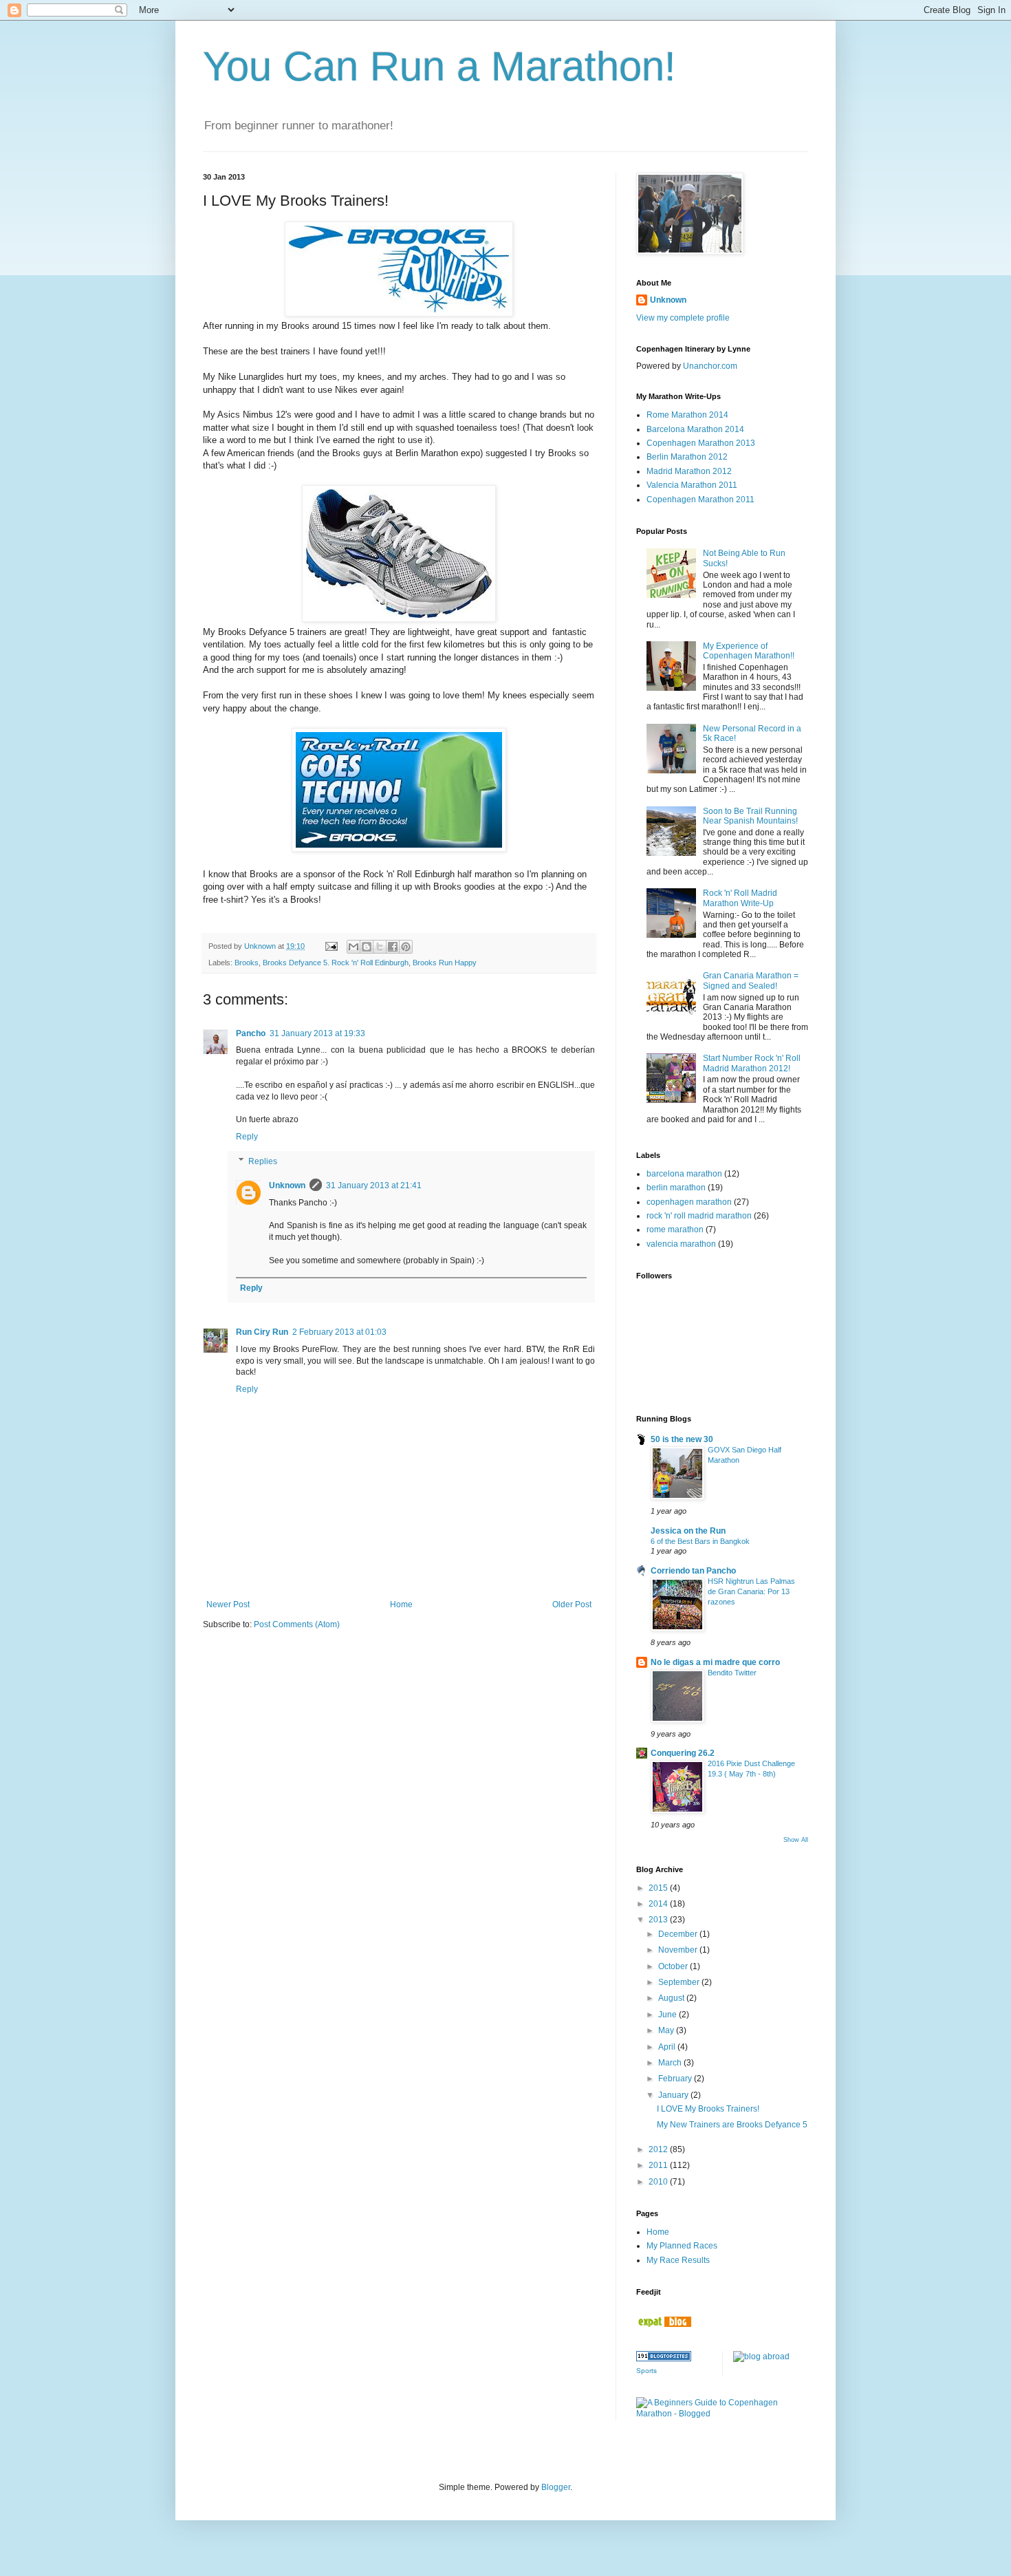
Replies (263, 1161)
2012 (659, 2149)
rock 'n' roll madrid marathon (699, 1216)
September (680, 1982)
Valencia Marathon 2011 (692, 485)
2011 (659, 2165)
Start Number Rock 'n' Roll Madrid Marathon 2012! (752, 1063)
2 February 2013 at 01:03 (339, 1332)
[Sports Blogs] (664, 2359)
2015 (659, 1888)
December (679, 1934)
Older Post (572, 1604)
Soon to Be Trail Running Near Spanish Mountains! (750, 816)
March (671, 2063)
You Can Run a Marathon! (439, 66)
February (676, 2079)
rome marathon (675, 1230)
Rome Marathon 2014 (687, 415)
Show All (796, 1840)
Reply (247, 1137)
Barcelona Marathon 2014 (695, 429)
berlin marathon (676, 1188)
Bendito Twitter (732, 1673)
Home (401, 1604)
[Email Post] (331, 946)
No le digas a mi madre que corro (715, 1662)
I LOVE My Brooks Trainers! (708, 2109)
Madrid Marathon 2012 (689, 471)
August (672, 1998)
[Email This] (354, 947)
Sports (646, 2371)
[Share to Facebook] (393, 947)
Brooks (247, 963)
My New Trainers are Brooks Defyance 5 (732, 2125)
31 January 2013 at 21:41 (374, 1185)
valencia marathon (681, 1244)
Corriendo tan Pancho (693, 1571)
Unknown (287, 1185)
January (674, 2095)
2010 (659, 2182)
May (667, 2030)
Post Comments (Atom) (297, 1624)
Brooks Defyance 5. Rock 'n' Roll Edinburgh (336, 963)
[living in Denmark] (664, 2324)
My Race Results (678, 2260)
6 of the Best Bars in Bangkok (700, 1541)
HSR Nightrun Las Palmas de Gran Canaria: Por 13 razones (751, 1591)
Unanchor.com (710, 366)
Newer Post (228, 1604)
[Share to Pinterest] (406, 947)
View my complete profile (683, 318)
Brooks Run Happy (445, 963)
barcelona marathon (684, 1174)
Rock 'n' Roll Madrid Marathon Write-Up (740, 898)
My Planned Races (682, 2246)
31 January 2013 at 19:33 (317, 1033)
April (668, 2047)
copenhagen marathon (689, 1202)
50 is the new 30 (682, 1439)
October (674, 1966)
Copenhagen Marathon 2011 (700, 500)
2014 (659, 1904)
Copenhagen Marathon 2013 (701, 443)
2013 (659, 1920)
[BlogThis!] (367, 947)
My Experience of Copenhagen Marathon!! (749, 651)
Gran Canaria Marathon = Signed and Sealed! (751, 980)
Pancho (251, 1033)
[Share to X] (380, 947)
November (679, 1950)
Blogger (556, 2487)
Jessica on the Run (688, 1531)
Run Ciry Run (262, 1332)
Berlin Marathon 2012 (687, 457)
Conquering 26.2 (683, 1753)
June (668, 2015)
